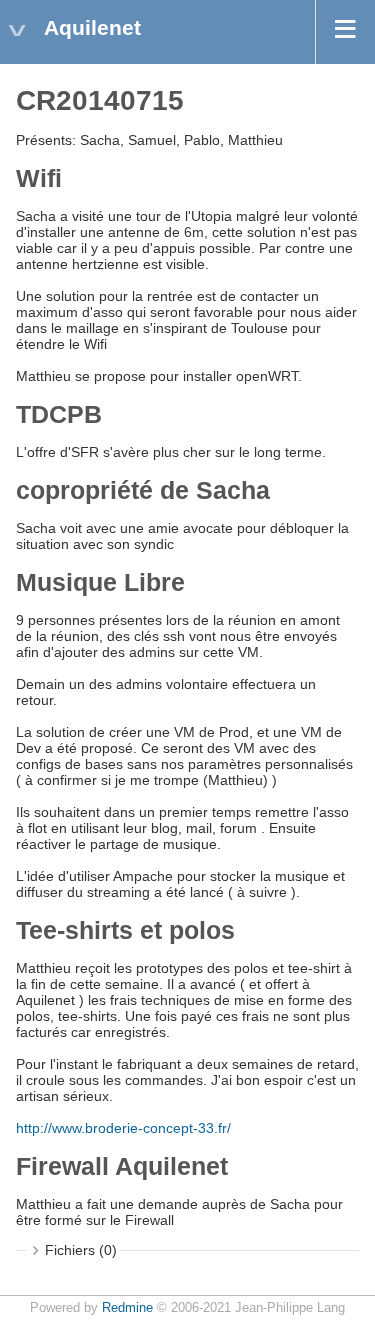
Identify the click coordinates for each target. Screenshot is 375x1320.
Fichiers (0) (81, 1250)
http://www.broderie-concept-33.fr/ (123, 1128)
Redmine (127, 1308)
